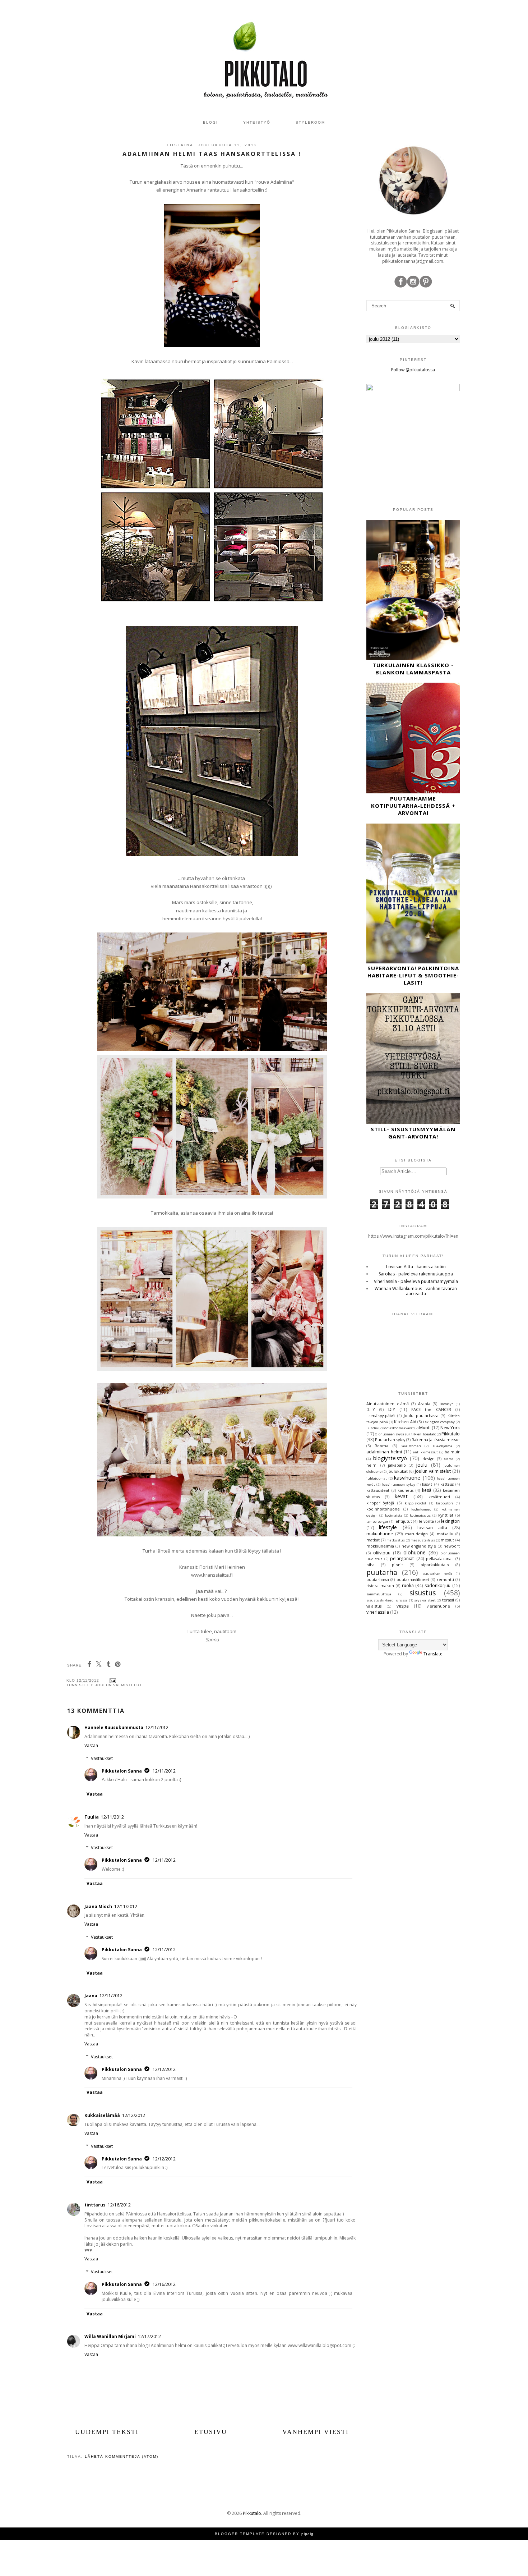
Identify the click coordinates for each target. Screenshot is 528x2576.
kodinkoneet (421, 1509)
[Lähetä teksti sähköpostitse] (112, 1680)
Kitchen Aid (405, 1422)
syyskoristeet (425, 1600)
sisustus (423, 1593)
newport (452, 1546)
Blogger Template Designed (253, 2534)
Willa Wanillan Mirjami (110, 2336)
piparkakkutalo (435, 1565)
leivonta (426, 1521)
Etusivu (211, 2432)
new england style (419, 1546)
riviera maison (380, 1585)
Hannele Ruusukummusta (114, 1727)
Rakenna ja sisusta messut (436, 1440)
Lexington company (439, 1422)
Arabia (424, 1404)
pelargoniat (402, 1559)
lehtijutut (403, 1521)
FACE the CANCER (431, 1409)
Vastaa (91, 1745)
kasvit (427, 1484)
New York (450, 1428)
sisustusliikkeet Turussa (387, 1600)
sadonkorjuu (437, 1585)
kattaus (447, 1484)
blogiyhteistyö (390, 1458)
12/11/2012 (157, 1727)
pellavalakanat (439, 1559)
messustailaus (423, 1540)
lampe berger (377, 1521)
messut (447, 1540)
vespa (403, 1606)
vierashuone (438, 1606)
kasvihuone (407, 1478)
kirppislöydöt (416, 1503)
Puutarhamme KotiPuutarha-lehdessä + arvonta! (413, 806)
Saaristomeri (411, 1446)
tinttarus (95, 2205)
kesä (427, 1490)
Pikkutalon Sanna (122, 1771)
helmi (372, 1465)
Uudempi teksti (107, 2432)
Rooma (381, 1446)
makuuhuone (380, 1534)
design (429, 1459)
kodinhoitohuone (383, 1509)
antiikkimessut (425, 1452)
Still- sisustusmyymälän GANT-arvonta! (413, 1133)
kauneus (406, 1490)
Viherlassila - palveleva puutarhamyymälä (416, 1281)
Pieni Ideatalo (425, 1434)
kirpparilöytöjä (380, 1503)
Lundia (372, 1428)
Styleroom (310, 122)
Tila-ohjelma (442, 1446)
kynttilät (446, 1515)
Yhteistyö (257, 122)
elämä (449, 1459)
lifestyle (388, 1527)
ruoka (408, 1585)
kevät (401, 1496)
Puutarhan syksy (390, 1440)
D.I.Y (371, 1409)
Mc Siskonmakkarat (399, 1428)
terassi (448, 1600)
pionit (397, 1565)
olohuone (414, 1552)
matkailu (445, 1534)
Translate (433, 1654)
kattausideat (378, 1490)
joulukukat (398, 1471)
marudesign (416, 1534)
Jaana (91, 1996)
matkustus (396, 1540)
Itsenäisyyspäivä (381, 1415)
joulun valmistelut (119, 1685)
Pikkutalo (451, 1434)
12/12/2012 (164, 2069)
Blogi (210, 122)
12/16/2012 (119, 2205)
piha (370, 1565)
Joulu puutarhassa (421, 1415)
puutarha (382, 1572)
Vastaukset (102, 1758)
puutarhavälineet (413, 1579)
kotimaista (394, 1515)
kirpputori (444, 1503)
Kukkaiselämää (102, 2115)
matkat (373, 1540)
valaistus (374, 1606)
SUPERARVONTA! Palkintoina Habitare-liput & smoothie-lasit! (413, 975)
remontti (445, 1579)
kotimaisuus (420, 1515)
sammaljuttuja (379, 1594)
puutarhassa (378, 1579)
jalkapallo (397, 1465)
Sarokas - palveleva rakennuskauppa (416, 1274)
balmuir (452, 1452)
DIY (392, 1409)
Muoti (425, 1428)
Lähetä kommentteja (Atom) (122, 2456)
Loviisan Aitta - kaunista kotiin (416, 1267)
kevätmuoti (439, 1497)
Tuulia (92, 1817)
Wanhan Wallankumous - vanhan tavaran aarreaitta (416, 1291)
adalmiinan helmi (384, 1452)
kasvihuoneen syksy (399, 1484)
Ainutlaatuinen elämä (388, 1404)
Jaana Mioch (98, 1906)
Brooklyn (447, 1404)
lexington (450, 1521)
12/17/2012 (149, 2336)
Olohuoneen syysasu (392, 1434)
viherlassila (378, 1612)
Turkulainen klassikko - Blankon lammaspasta (413, 669)
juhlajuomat (377, 1478)
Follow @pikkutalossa (413, 370)
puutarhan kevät (437, 1574)
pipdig (307, 2534)
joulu (422, 1465)
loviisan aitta (432, 1528)
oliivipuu (382, 1553)
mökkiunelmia (380, 1546)
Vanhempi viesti (316, 2432)
